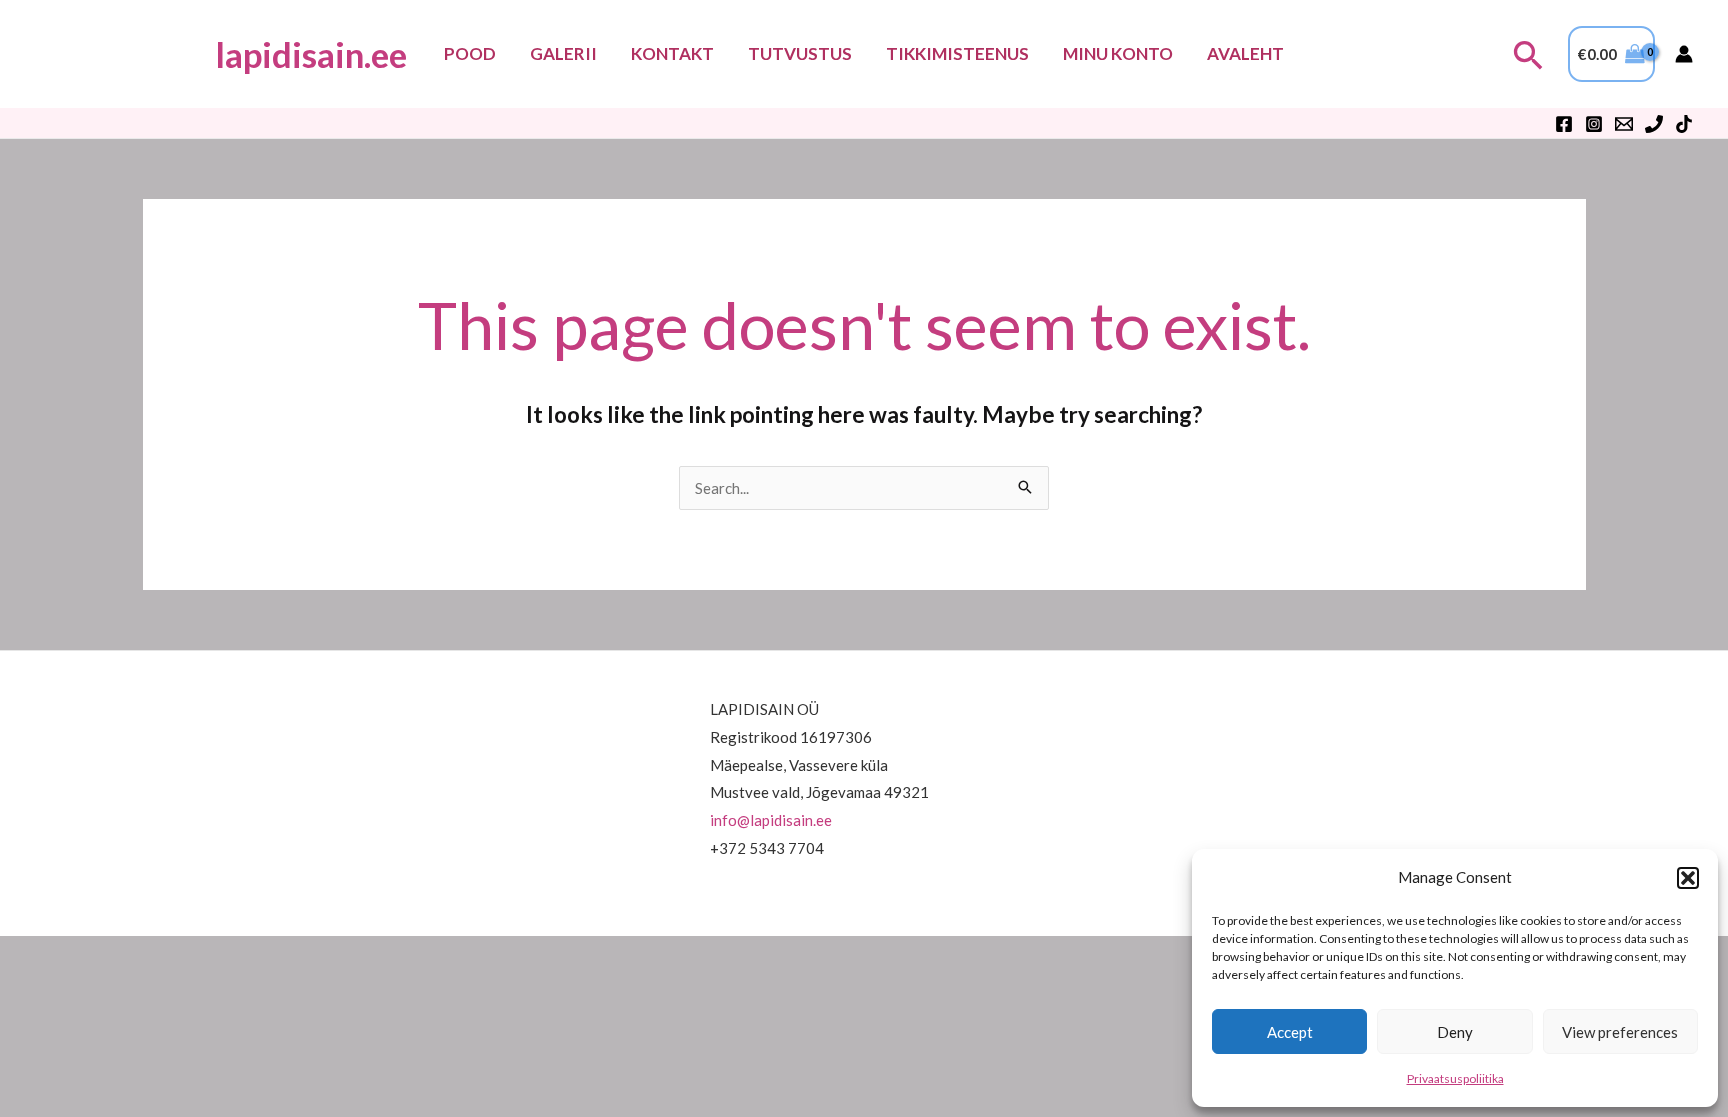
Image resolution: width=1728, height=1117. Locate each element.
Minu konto (1118, 53)
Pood (470, 53)
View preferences (1620, 1032)
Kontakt (672, 53)
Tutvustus (800, 53)
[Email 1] (1624, 124)
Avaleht (1245, 53)
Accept (1290, 1032)
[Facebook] (1564, 124)
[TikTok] (1684, 124)
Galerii (563, 53)
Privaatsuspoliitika (1455, 1078)
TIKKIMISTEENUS (957, 53)
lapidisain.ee (311, 54)
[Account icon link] (1684, 54)
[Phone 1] (1654, 124)
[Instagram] (1594, 124)
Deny (1455, 1032)
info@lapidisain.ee (771, 820)
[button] (1688, 878)
